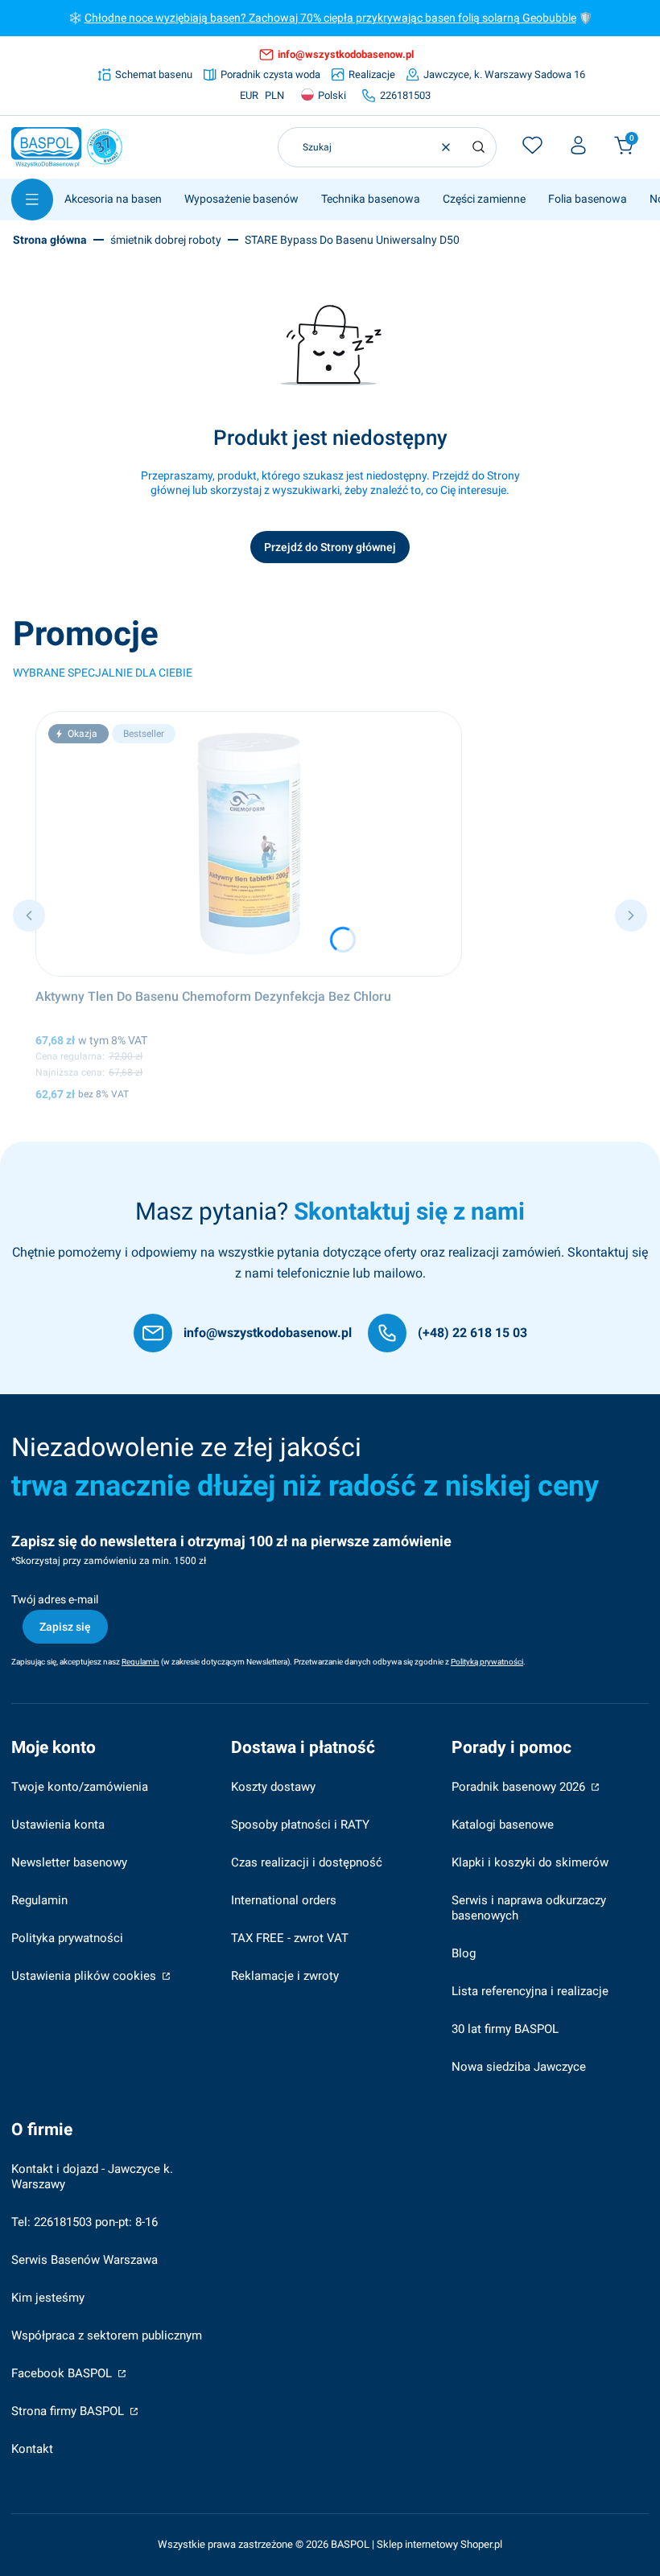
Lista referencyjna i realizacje (530, 1991)
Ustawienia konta (58, 1825)
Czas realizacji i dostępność (307, 1862)
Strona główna (50, 240)
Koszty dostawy (273, 1787)
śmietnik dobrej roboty (166, 240)
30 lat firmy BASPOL (505, 2029)
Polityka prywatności (67, 1938)
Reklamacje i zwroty (285, 1976)
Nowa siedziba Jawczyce (519, 2067)
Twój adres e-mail (55, 1599)
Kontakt (32, 2449)
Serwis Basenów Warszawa (85, 2260)
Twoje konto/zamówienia (80, 1787)
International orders (284, 1900)
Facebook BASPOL (63, 2373)
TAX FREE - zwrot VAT (290, 1938)
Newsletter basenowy (69, 1862)
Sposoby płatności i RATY (300, 1825)
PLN (274, 95)
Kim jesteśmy (48, 2298)
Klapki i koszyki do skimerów (530, 1862)
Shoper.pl (481, 2544)
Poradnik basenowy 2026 (520, 1787)
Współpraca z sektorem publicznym (107, 2335)
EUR (249, 95)
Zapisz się (65, 1627)
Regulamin (39, 1900)
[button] (478, 147)
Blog (464, 1953)
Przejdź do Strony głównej (330, 547)
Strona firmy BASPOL (69, 2411)
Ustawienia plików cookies (85, 1976)
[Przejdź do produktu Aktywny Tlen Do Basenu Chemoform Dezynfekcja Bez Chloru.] (249, 844)
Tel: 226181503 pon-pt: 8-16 (85, 2222)
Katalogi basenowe (503, 1825)
